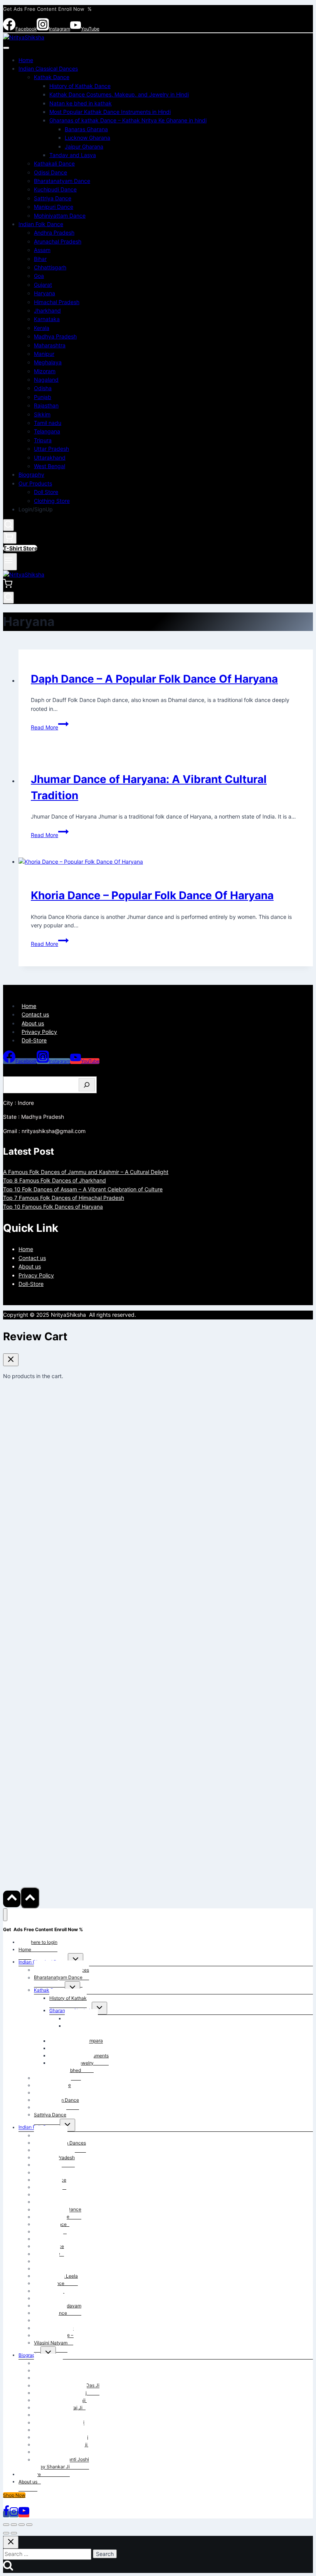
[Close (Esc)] (29, 2525)
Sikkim (42, 414)
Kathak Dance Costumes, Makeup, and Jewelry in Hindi (119, 94)
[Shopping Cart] (10, 538)
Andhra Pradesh (54, 233)
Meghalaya (48, 362)
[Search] (87, 1085)
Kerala (42, 328)
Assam (42, 250)
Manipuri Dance (54, 207)
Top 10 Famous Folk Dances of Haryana (53, 1207)
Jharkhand (47, 310)
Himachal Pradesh (57, 302)
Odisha (43, 388)
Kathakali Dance (54, 163)
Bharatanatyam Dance (62, 181)
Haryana (45, 293)
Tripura (43, 440)
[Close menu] (5, 1915)
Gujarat (43, 285)
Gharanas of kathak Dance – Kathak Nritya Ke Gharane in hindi (128, 120)
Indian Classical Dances (48, 69)
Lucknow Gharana (87, 138)
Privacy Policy (39, 1032)
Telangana (47, 431)
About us (33, 1023)
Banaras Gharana (86, 129)
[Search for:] (48, 2554)
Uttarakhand (50, 458)
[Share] (22, 2525)
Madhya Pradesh (55, 336)
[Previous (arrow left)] (6, 2533)
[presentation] (166, 862)
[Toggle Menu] (6, 48)
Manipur (44, 354)
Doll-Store (34, 1040)
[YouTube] (24, 2514)
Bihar (40, 259)
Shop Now (14, 2495)
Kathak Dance (52, 77)
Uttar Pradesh (51, 449)
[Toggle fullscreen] (14, 2525)
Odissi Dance (50, 172)
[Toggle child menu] (76, 1959)
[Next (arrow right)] (14, 2533)
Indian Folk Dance (41, 224)
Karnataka (47, 319)
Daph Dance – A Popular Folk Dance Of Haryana (154, 679)
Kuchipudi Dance (55, 189)
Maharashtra (50, 345)
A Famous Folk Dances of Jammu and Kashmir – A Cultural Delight (86, 1172)
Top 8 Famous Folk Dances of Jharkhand (55, 1180)
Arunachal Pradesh (58, 241)
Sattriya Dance (53, 198)
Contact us (35, 1014)
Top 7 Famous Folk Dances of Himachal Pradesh (64, 1198)
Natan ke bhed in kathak (81, 103)
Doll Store (46, 492)
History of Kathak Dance (80, 86)
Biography (31, 474)
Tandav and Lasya (73, 155)
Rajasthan (46, 405)
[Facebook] (6, 2514)
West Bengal (50, 466)
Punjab (43, 397)
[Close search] (11, 2542)
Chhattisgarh (50, 267)
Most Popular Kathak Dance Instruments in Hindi (110, 112)
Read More (50, 727)
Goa (39, 276)
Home (26, 60)
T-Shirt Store (20, 548)
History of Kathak (68, 1998)
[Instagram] (14, 2514)
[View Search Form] (8, 525)
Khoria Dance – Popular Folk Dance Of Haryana (152, 895)
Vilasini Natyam (51, 2343)
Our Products (35, 483)
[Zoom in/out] (6, 2525)
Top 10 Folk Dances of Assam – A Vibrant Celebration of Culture (83, 1189)
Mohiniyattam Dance (60, 216)
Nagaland (46, 380)
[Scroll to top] (12, 1899)
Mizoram (45, 371)
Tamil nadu (48, 423)
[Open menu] (10, 562)
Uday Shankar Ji (52, 2467)
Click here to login (38, 1942)
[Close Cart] (11, 1360)
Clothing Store (52, 501)
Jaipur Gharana (84, 146)
